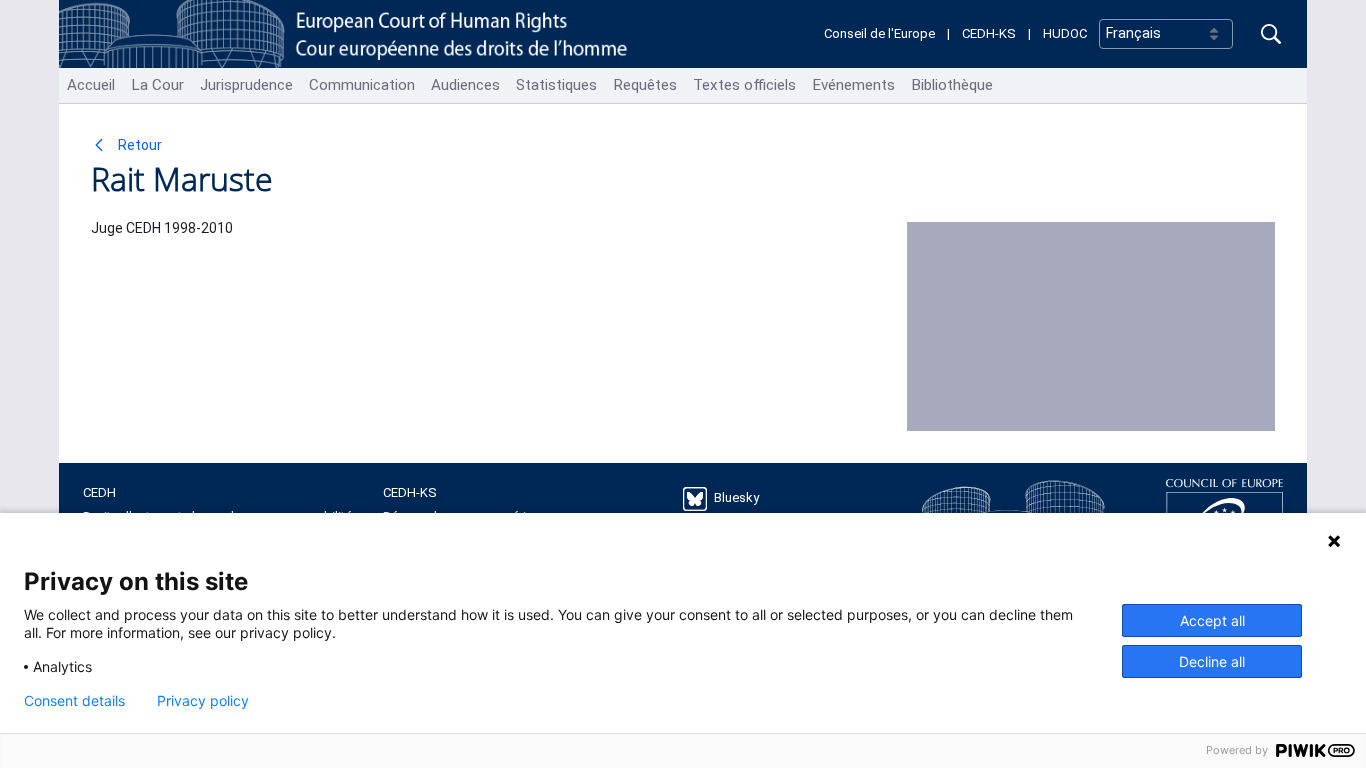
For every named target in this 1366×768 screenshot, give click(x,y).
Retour (138, 145)
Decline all (1212, 661)
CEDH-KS (989, 33)
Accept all (1212, 620)
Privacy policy (203, 701)
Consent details (74, 701)
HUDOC (1065, 33)
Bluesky (736, 497)
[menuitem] (91, 85)
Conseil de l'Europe (879, 33)
